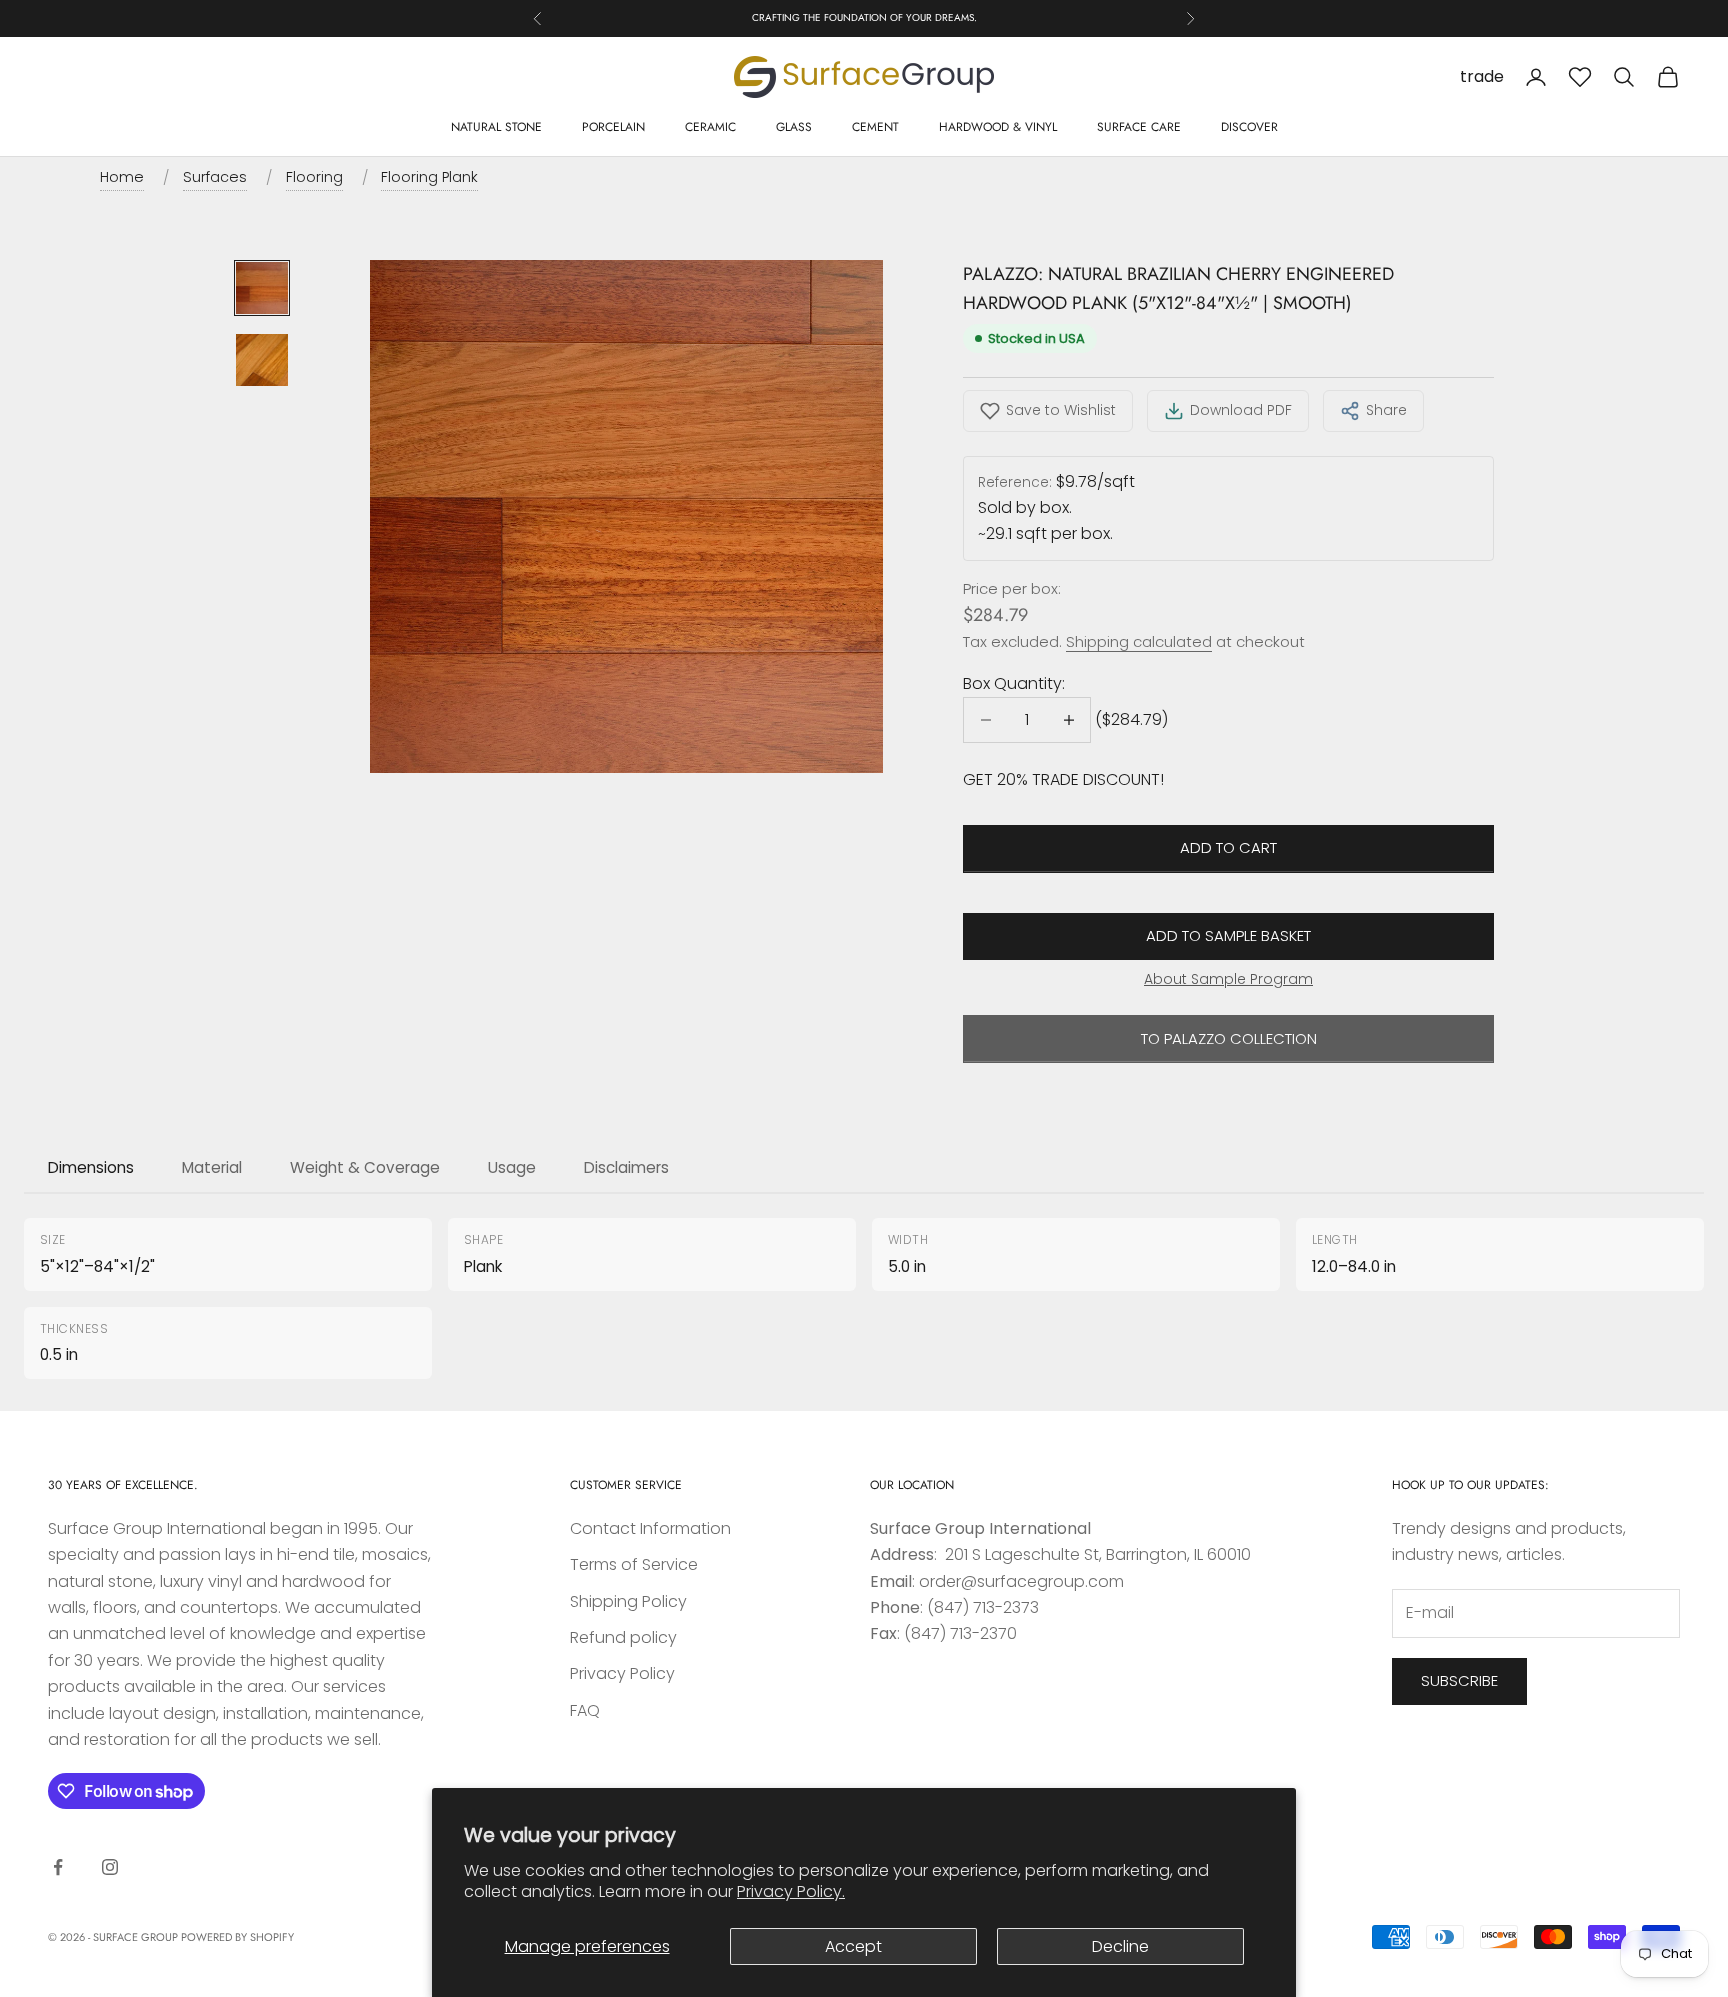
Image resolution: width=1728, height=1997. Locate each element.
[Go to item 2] (262, 360)
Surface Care (1139, 127)
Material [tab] (212, 1167)
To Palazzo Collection (1229, 1038)
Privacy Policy (622, 1673)
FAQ (585, 1710)
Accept (853, 1946)
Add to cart (1228, 847)
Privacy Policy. (791, 1891)
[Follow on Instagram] (110, 1867)
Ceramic (710, 127)
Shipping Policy (628, 1601)
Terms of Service (634, 1564)
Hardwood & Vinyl (998, 127)
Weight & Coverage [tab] (365, 1167)
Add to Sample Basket (1228, 935)
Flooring (314, 177)
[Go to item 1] (262, 288)
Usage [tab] (512, 1167)
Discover (1249, 127)
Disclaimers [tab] (626, 1167)
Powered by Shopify (237, 1937)
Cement (875, 127)
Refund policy (623, 1637)
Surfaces (215, 177)
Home (122, 177)
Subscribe (1459, 1680)
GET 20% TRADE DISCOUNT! (1063, 779)
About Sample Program (1228, 979)
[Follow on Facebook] (58, 1867)
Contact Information (650, 1528)
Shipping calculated (1139, 641)
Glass (794, 127)
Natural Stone (496, 127)
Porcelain (613, 127)
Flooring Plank (429, 177)
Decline (1120, 1946)
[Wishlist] (1580, 77)
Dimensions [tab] (91, 1167)
